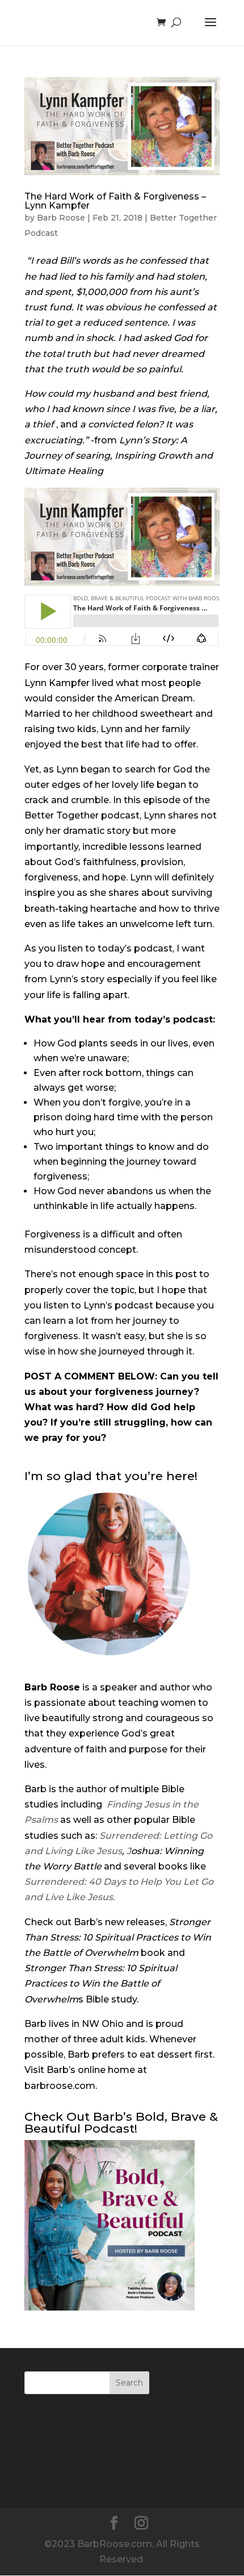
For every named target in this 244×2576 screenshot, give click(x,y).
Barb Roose (61, 218)
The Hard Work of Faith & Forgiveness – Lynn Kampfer (115, 201)
